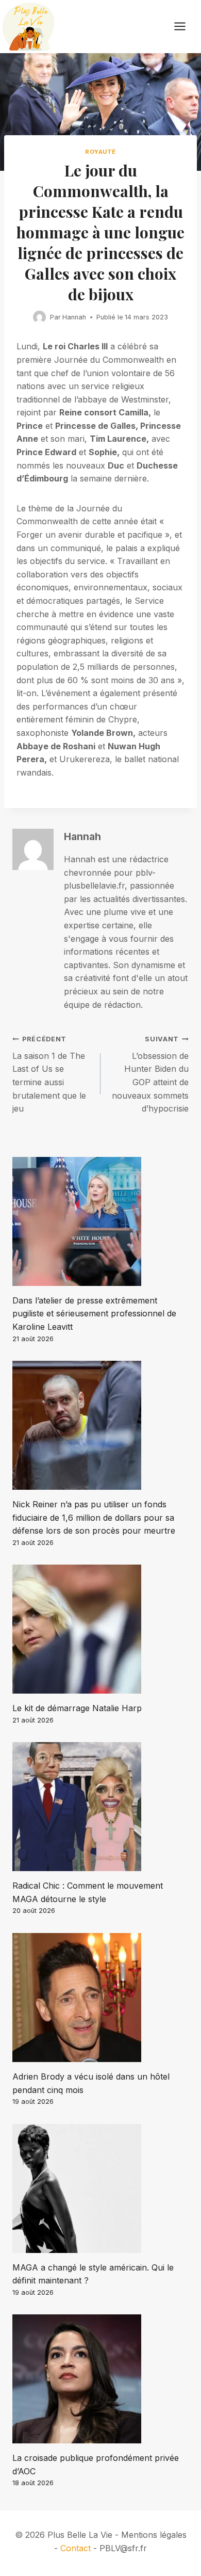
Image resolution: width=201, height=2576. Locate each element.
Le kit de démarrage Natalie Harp (77, 1708)
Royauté (100, 152)
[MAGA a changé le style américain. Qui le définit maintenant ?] (100, 2188)
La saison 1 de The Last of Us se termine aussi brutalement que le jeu (49, 1074)
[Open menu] (185, 27)
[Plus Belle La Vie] (28, 27)
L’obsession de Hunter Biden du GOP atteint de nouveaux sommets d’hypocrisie (150, 1074)
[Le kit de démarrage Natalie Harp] (100, 1629)
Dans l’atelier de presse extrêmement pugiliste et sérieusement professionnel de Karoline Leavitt (94, 1314)
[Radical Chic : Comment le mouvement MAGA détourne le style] (100, 1807)
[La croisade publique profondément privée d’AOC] (100, 2379)
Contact (76, 2548)
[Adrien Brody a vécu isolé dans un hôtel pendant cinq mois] (100, 1998)
